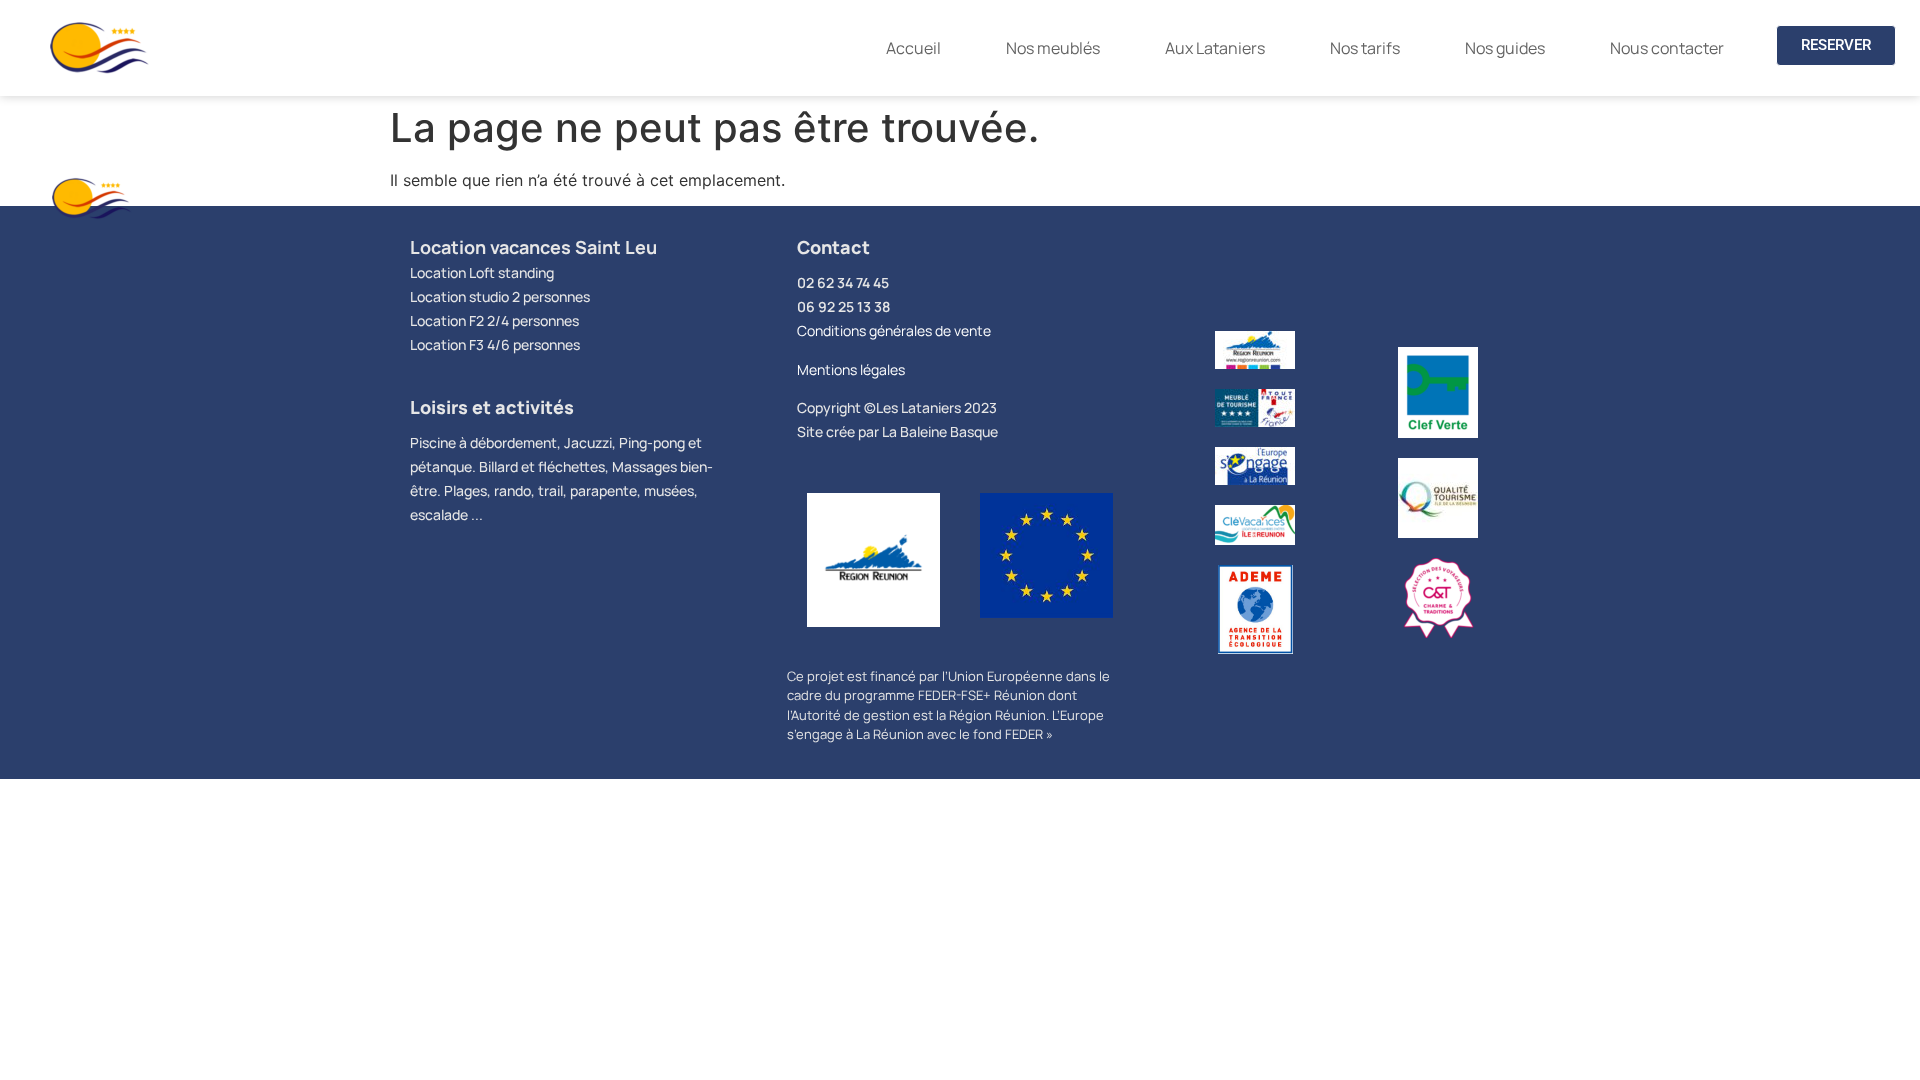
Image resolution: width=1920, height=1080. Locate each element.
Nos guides (1505, 48)
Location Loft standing (482, 272)
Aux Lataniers (1215, 48)
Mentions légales (851, 369)
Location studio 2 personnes (500, 296)
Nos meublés (1053, 48)
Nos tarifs (1365, 48)
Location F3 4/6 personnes (495, 344)
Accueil (913, 48)
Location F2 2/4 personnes (494, 320)
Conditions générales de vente (894, 330)
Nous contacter (1667, 48)
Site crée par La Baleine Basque (897, 431)
